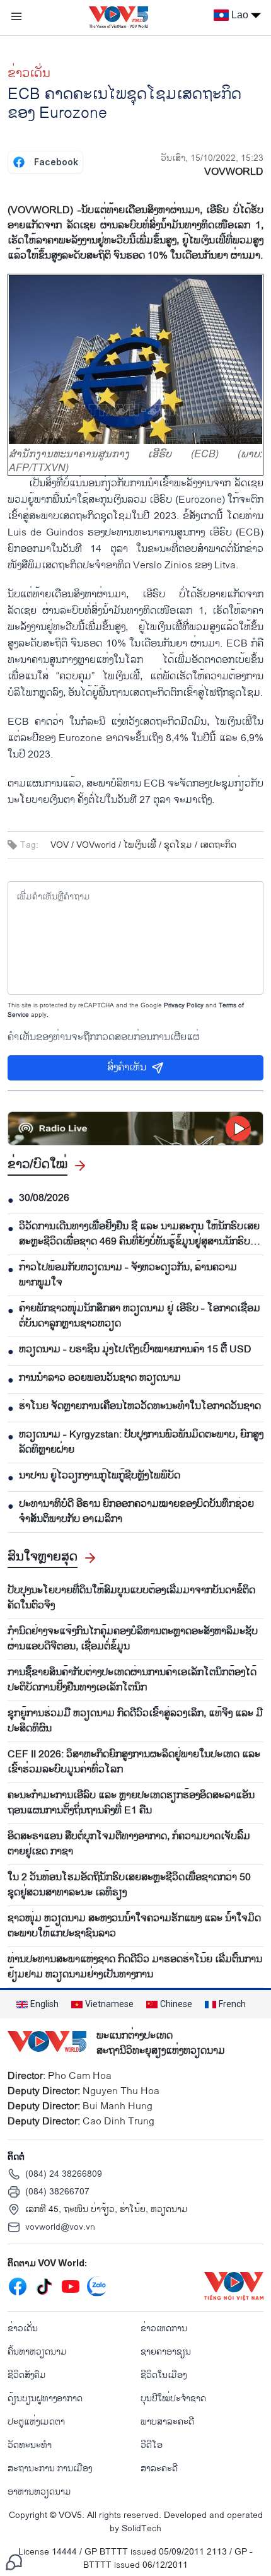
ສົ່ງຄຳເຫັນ (127, 1068)
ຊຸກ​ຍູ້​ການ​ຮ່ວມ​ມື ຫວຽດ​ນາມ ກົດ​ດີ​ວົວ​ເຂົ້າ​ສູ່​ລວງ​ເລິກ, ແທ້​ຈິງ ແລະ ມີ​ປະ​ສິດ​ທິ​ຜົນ (135, 1721)
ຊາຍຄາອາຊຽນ (166, 2352)
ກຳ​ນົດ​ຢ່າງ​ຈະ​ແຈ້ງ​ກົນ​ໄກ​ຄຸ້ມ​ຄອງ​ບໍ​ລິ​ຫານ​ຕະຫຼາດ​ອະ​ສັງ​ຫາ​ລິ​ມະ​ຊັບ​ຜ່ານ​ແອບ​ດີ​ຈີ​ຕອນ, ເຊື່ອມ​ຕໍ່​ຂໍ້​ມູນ (133, 1639)
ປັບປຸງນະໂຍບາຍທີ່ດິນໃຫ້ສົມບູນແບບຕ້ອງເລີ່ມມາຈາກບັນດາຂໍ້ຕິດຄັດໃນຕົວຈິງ (131, 1598)
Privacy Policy (184, 1005)
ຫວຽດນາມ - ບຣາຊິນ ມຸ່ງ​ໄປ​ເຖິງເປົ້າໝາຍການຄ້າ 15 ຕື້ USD (135, 1350)
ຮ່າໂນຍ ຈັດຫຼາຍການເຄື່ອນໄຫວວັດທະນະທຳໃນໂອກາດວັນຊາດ (140, 1407)
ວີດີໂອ (152, 2445)
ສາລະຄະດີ (159, 2468)
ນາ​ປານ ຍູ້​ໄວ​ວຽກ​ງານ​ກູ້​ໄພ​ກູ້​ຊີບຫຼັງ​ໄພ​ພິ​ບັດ (100, 1476)
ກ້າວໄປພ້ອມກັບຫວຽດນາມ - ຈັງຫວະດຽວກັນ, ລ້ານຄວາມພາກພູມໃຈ (128, 1275)
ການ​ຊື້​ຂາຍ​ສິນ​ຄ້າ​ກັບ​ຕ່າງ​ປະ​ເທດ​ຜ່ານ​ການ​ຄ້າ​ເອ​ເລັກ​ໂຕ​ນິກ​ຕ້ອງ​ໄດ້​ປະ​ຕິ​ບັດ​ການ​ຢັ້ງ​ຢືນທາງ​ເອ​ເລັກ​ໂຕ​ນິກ (132, 1680)
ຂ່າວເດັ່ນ (29, 73)
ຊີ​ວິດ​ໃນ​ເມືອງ (164, 2375)
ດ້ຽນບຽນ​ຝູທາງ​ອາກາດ (45, 2398)
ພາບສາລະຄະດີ (167, 2422)
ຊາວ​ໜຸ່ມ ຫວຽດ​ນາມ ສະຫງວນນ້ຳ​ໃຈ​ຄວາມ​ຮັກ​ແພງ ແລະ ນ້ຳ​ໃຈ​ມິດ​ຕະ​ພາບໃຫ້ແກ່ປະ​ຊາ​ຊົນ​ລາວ (134, 1926)
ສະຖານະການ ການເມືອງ (50, 2468)
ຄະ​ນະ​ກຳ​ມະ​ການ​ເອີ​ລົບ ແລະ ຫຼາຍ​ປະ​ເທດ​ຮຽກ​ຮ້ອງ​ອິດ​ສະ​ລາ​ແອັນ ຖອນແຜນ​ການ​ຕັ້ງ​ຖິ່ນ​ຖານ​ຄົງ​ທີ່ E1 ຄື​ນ (131, 1803)
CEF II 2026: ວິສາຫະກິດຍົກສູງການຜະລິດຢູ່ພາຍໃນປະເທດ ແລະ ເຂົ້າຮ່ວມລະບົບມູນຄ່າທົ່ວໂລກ (134, 1762)
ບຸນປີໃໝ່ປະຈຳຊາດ (173, 2398)
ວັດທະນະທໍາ (30, 2445)
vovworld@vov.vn (60, 2227)
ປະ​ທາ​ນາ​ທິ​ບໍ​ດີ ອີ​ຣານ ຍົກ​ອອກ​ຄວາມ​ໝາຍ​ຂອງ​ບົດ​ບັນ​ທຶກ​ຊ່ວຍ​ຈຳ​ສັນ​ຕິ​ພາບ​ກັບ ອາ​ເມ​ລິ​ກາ (136, 1512)
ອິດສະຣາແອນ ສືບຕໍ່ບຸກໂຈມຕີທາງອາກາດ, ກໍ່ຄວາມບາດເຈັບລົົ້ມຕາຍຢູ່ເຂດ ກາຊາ (129, 1844)
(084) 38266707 (57, 2192)
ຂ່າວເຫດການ (164, 2328)
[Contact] (14, 2562)
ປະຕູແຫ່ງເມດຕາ (36, 2422)
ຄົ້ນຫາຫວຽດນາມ (37, 2352)
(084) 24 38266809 (64, 2174)
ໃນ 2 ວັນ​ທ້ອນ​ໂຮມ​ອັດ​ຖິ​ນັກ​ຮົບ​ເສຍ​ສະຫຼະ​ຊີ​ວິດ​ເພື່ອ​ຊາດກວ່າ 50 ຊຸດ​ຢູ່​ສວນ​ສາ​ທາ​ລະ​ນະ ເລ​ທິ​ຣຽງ (129, 1885)
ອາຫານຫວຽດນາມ (39, 2492)
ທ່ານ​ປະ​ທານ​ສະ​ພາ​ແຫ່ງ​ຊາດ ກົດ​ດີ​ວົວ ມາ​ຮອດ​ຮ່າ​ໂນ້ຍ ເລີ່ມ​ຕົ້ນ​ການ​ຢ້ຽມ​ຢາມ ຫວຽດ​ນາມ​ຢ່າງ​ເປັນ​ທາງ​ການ (135, 1967)
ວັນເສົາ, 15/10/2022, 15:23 (212, 158)
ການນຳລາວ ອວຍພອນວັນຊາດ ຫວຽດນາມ (100, 1378)
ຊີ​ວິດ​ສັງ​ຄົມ (27, 2375)
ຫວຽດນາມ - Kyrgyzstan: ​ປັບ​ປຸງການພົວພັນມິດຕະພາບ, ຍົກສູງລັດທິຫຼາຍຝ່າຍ (141, 1443)
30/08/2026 (44, 1198)
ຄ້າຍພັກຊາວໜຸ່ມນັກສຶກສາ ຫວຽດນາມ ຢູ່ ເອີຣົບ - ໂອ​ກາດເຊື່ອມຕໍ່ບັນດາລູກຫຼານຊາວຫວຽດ (140, 1316)
